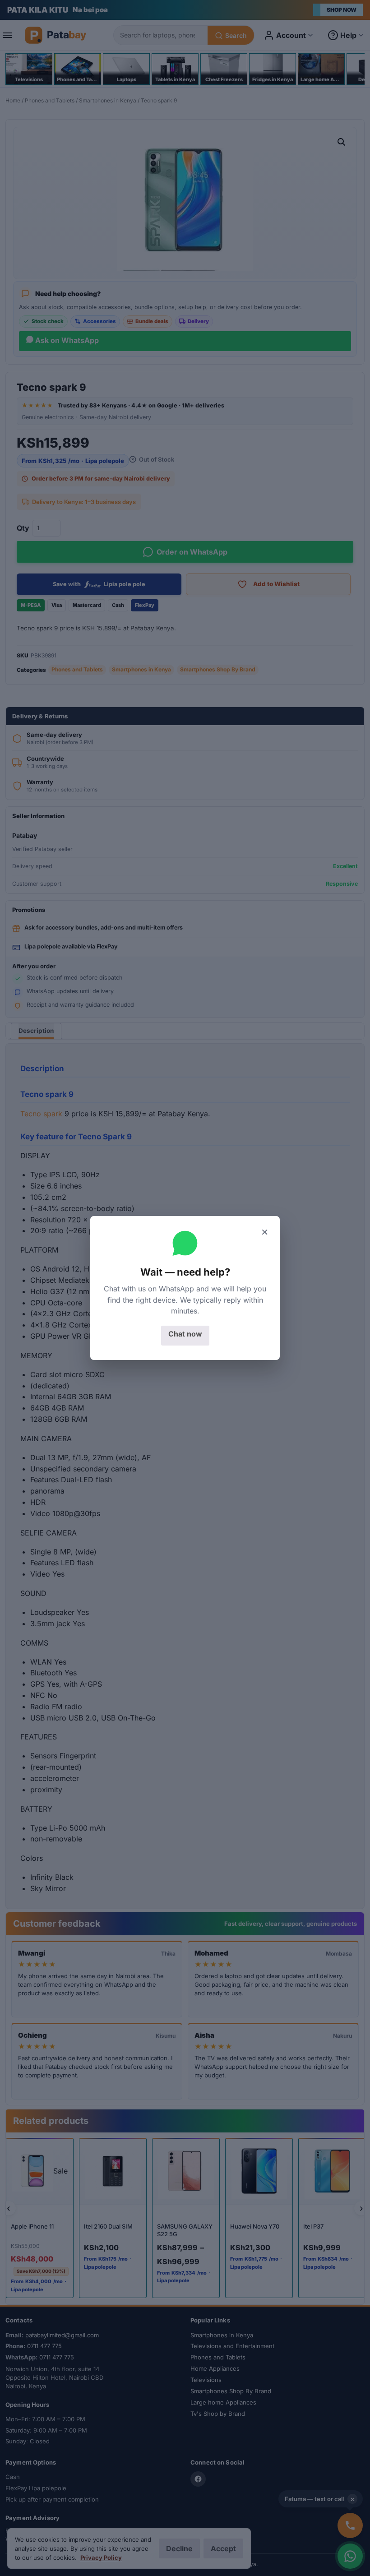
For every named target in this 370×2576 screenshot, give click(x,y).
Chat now (185, 1334)
